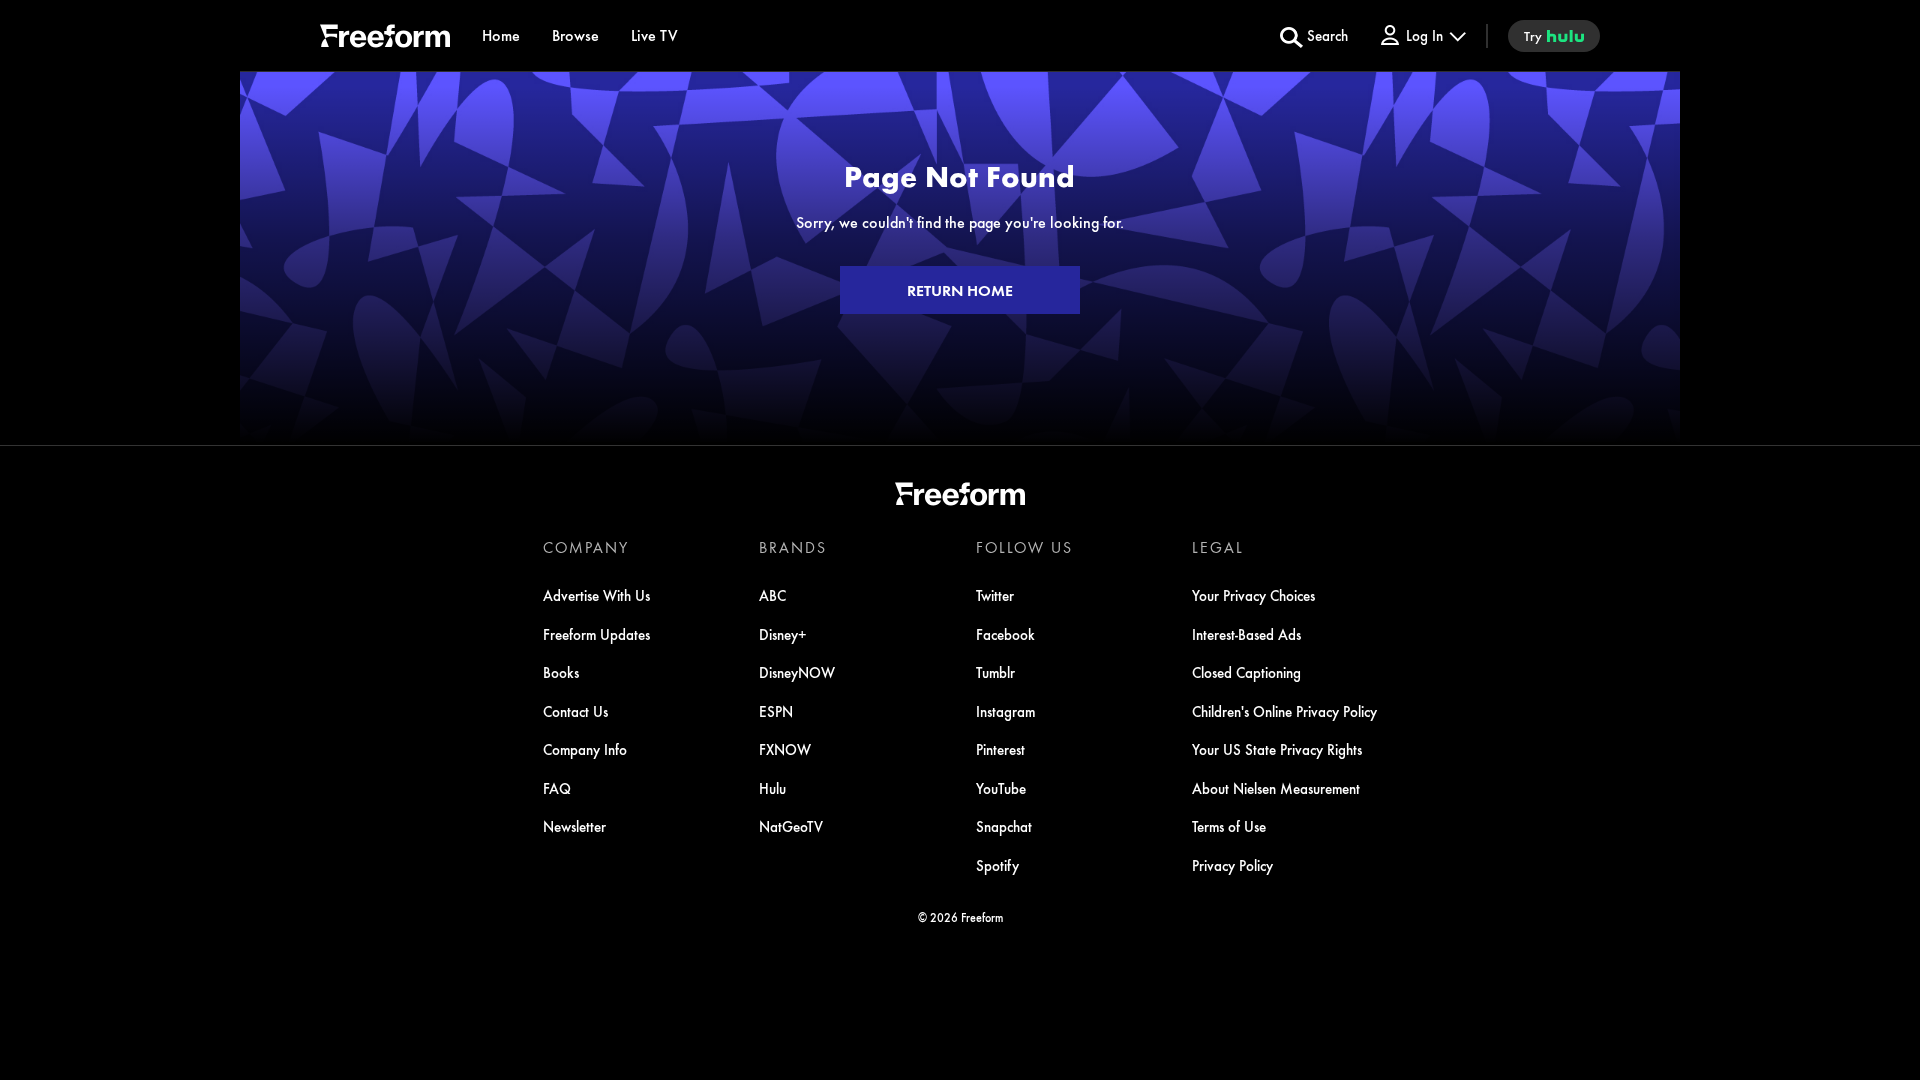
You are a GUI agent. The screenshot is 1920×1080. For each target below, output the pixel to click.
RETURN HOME (960, 290)
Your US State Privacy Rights (1277, 749)
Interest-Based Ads (1246, 634)
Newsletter (574, 826)
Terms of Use (1229, 826)
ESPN (776, 711)
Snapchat (1004, 826)
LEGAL (1218, 547)
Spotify (997, 865)
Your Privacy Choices (1253, 595)
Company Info (585, 749)
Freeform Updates (596, 634)
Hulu (772, 788)
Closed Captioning (1246, 672)
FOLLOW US (1024, 547)
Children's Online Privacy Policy (1284, 711)
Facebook (1005, 634)
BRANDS (793, 547)
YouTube (1001, 788)
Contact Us (575, 711)
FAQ (557, 788)
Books (561, 672)
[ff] (385, 39)
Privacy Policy (1232, 865)
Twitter (995, 595)
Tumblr (995, 672)
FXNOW (785, 749)
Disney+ (783, 634)
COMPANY (586, 547)
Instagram (1005, 711)
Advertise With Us (596, 595)
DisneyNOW (797, 672)
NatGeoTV (791, 826)
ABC (772, 595)
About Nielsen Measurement (1276, 788)
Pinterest (1000, 749)
